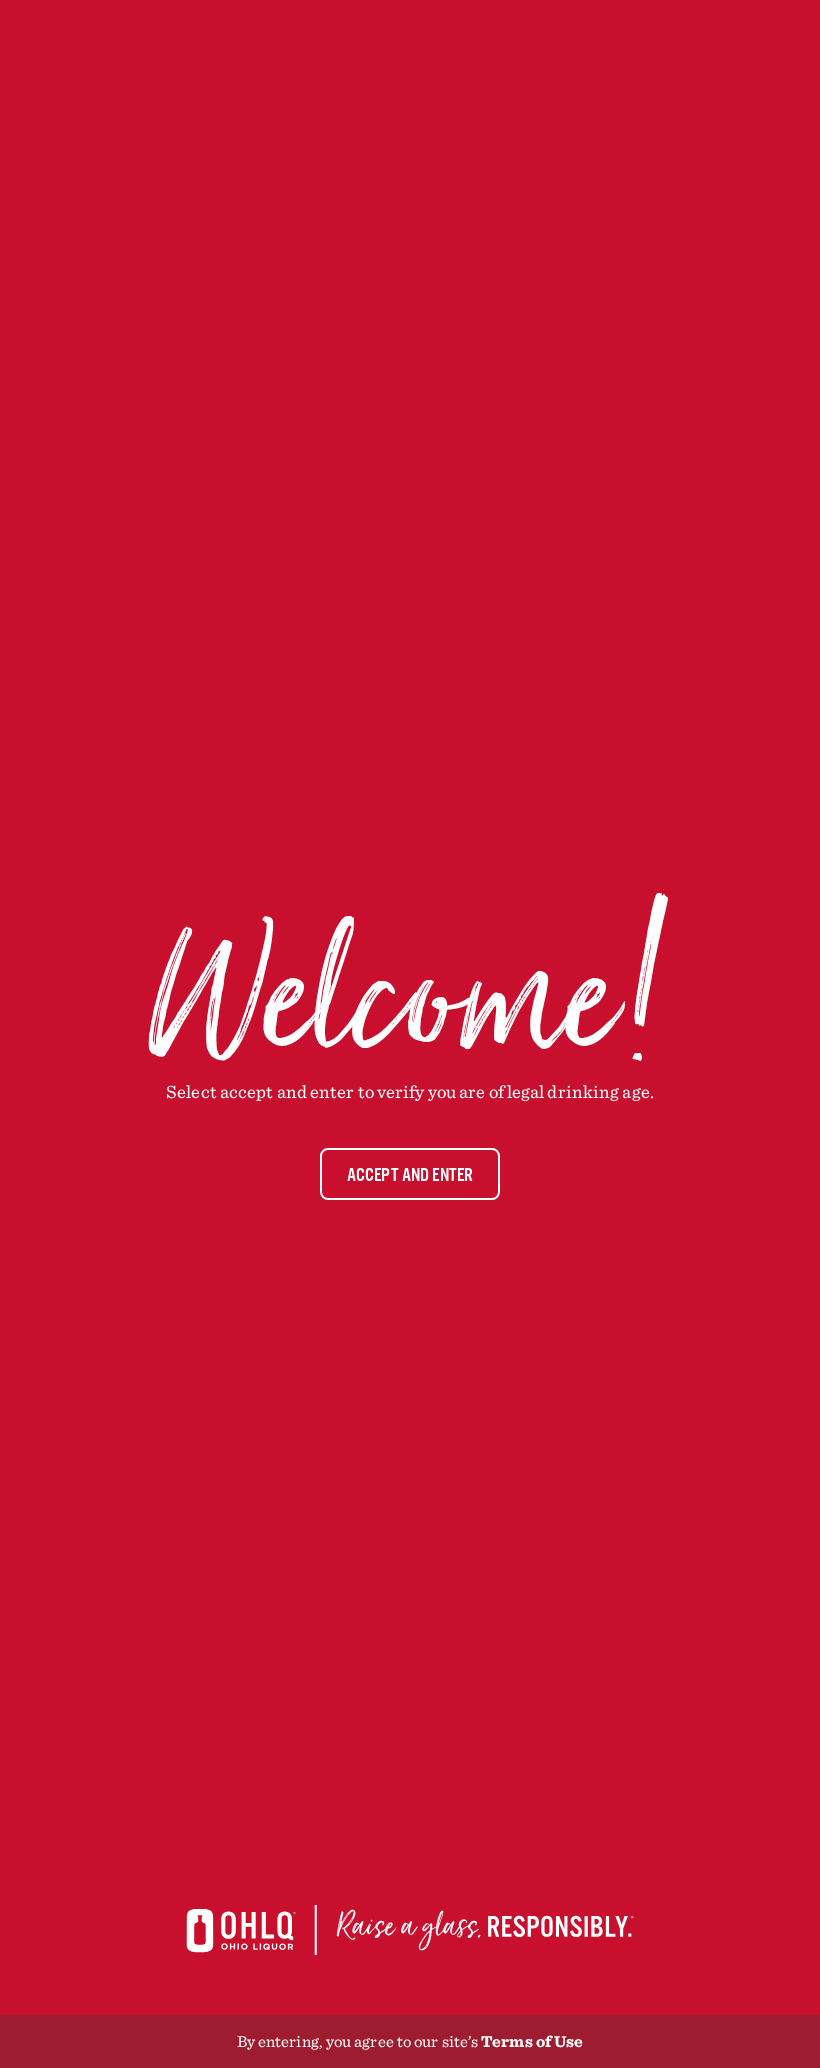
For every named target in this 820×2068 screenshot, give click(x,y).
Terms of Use (532, 2041)
